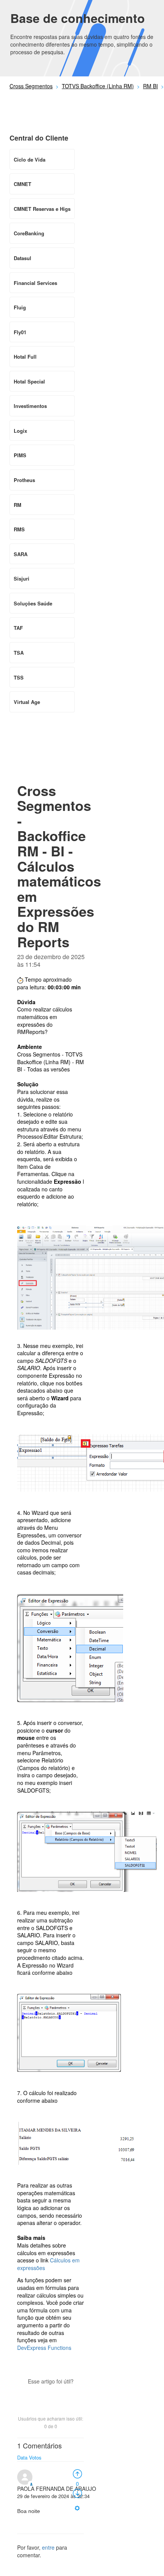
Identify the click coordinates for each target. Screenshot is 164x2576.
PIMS (20, 455)
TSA (19, 653)
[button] (51, 2395)
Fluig (20, 307)
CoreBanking (29, 233)
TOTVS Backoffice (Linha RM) (98, 86)
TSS (19, 677)
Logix (20, 431)
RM (18, 505)
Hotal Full (25, 357)
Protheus (24, 480)
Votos (35, 2457)
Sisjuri (22, 578)
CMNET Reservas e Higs (42, 209)
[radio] (77, 2473)
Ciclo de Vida (30, 159)
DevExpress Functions (44, 2348)
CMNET (23, 184)
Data (22, 2457)
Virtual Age (27, 702)
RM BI (150, 86)
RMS (19, 529)
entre (48, 2547)
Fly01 (20, 332)
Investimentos (30, 406)
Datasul (23, 258)
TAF (18, 628)
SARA (21, 554)
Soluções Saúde (33, 603)
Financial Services (35, 283)
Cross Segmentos (31, 86)
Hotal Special (29, 381)
